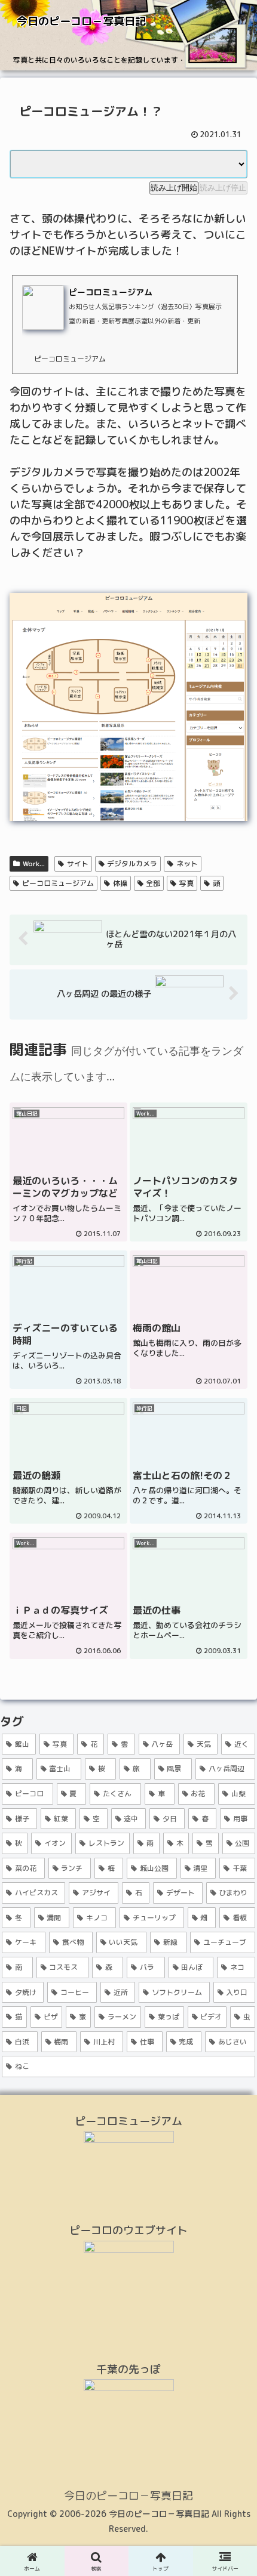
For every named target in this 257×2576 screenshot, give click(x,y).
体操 (120, 883)
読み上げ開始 (174, 188)
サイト (78, 864)
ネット (187, 864)
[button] (232, 1977)
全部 (153, 883)
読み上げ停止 (223, 188)
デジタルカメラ (132, 864)
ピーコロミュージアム (58, 883)
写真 (186, 883)
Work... (34, 864)
